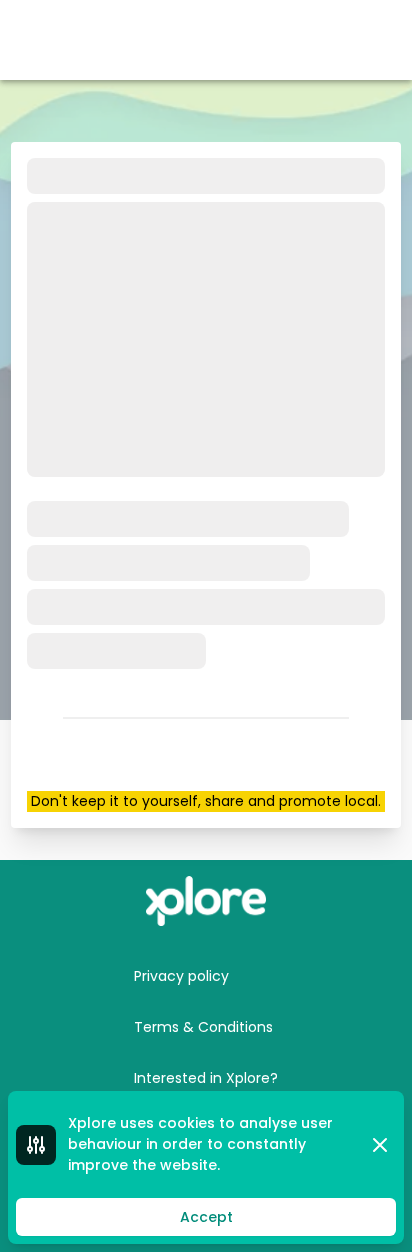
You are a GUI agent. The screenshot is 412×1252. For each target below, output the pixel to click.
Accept (206, 1217)
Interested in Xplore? (206, 1078)
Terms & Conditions (203, 1027)
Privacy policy (181, 976)
